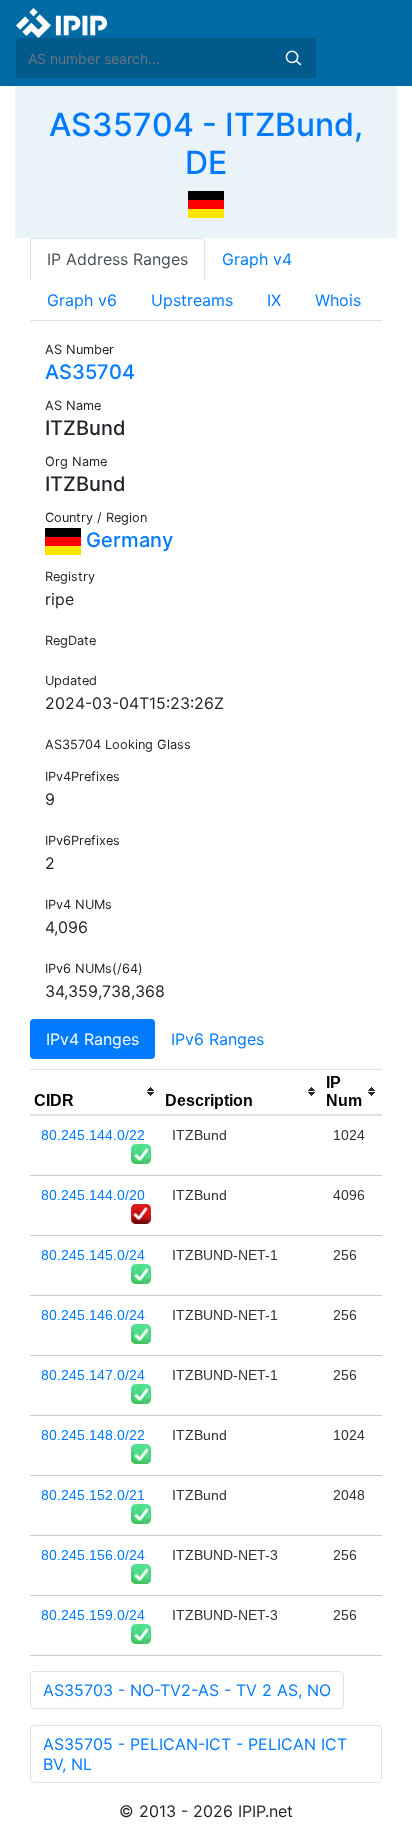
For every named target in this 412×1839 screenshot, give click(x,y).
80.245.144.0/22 (93, 1135)
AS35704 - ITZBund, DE (206, 143)
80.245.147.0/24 (93, 1375)
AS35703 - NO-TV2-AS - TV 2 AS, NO (187, 1690)
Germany (127, 540)
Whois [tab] (338, 300)
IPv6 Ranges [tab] (217, 1039)
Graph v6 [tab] (82, 300)
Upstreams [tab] (192, 300)
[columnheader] (95, 1092)
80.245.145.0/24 (93, 1255)
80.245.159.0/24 (93, 1615)
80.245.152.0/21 (93, 1495)
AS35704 (90, 372)
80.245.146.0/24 (93, 1315)
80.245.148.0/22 (93, 1435)
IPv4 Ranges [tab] (92, 1039)
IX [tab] (274, 300)
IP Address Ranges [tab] (117, 259)
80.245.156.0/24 (93, 1555)
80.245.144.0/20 (93, 1195)
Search (293, 58)
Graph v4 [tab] (257, 259)
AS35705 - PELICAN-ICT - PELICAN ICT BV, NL (195, 1754)
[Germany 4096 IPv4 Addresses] (206, 203)
